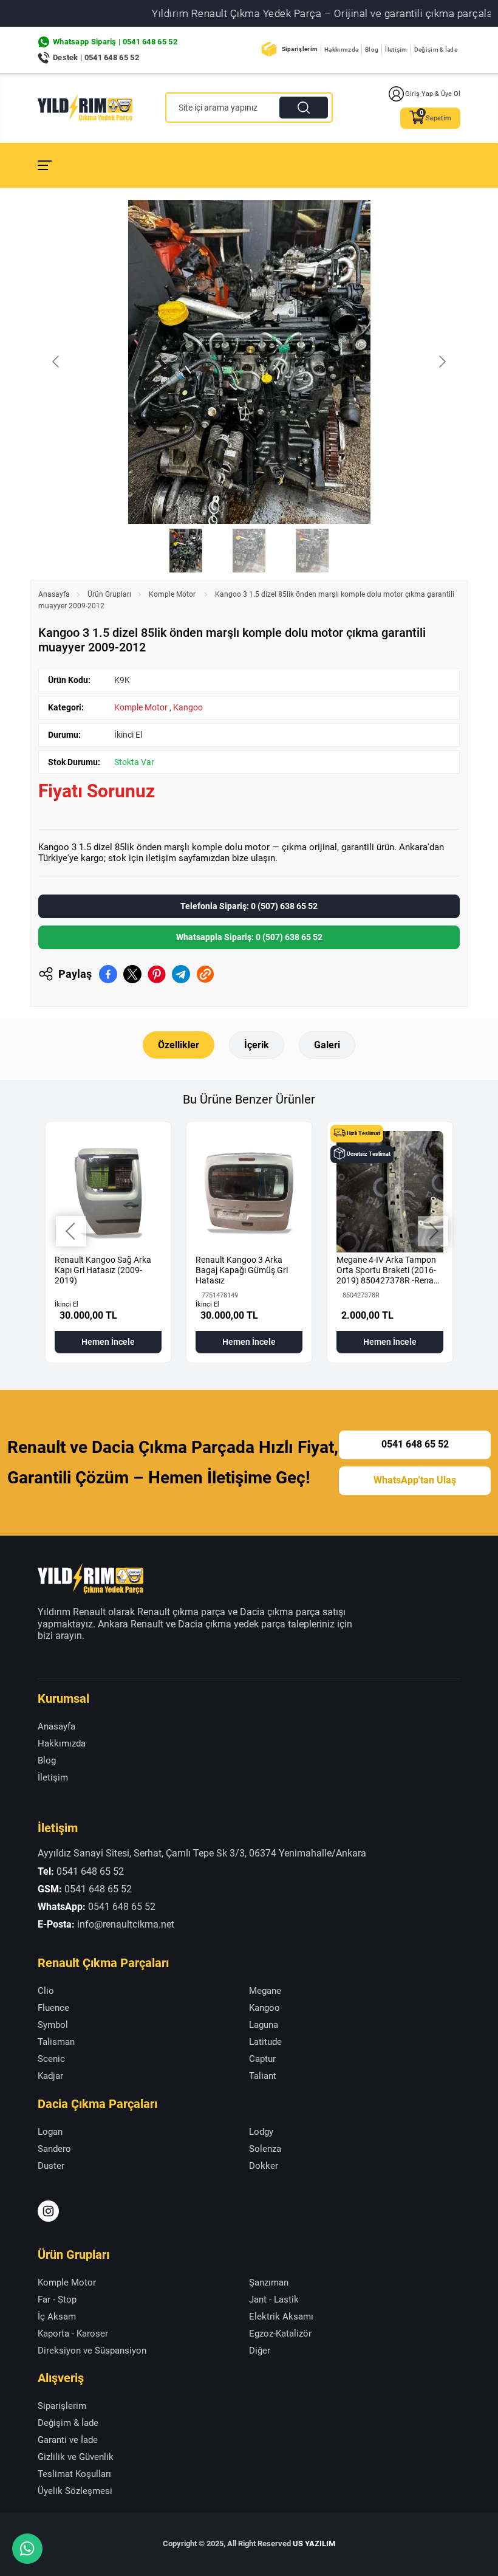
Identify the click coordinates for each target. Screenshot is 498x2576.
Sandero (54, 2149)
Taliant (263, 2076)
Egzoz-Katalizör (280, 2334)
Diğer (260, 2351)
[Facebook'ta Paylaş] (108, 974)
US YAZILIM (314, 2543)
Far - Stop (57, 2300)
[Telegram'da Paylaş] (181, 974)
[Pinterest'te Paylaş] (157, 974)
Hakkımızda (341, 50)
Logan (50, 2132)
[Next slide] (442, 362)
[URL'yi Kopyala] (205, 974)
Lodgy (261, 2132)
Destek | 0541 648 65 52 (96, 57)
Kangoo (188, 707)
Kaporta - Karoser (73, 2334)
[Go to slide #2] (249, 551)
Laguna (264, 2025)
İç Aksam (57, 2317)
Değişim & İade (436, 50)
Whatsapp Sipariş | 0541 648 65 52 (115, 42)
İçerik (257, 1045)
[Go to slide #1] (186, 551)
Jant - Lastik (274, 2300)
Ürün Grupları (109, 594)
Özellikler (179, 1045)
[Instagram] (48, 2211)
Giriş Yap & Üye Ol (433, 94)
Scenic (51, 2059)
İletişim (396, 50)
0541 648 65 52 (415, 1445)
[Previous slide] (56, 362)
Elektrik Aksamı (281, 2317)
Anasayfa (54, 594)
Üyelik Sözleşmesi (75, 2491)
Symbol (53, 2025)
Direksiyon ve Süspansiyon (92, 2351)
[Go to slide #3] (312, 551)
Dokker (264, 2166)
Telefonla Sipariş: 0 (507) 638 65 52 (249, 906)
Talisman (56, 2042)
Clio (46, 1991)
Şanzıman (269, 2282)
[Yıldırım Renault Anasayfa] (85, 108)
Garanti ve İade (68, 2440)
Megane (265, 1991)
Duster (51, 2166)
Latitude (265, 2042)
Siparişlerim (300, 49)
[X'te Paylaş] (132, 974)
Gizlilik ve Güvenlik (76, 2457)
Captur (262, 2059)
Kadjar (50, 2076)
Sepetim (438, 118)
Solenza (265, 2149)
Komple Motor (173, 594)
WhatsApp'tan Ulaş (415, 1480)
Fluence (53, 2008)
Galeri (327, 1045)
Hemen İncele (108, 1342)
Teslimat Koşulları (74, 2474)
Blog (372, 50)
